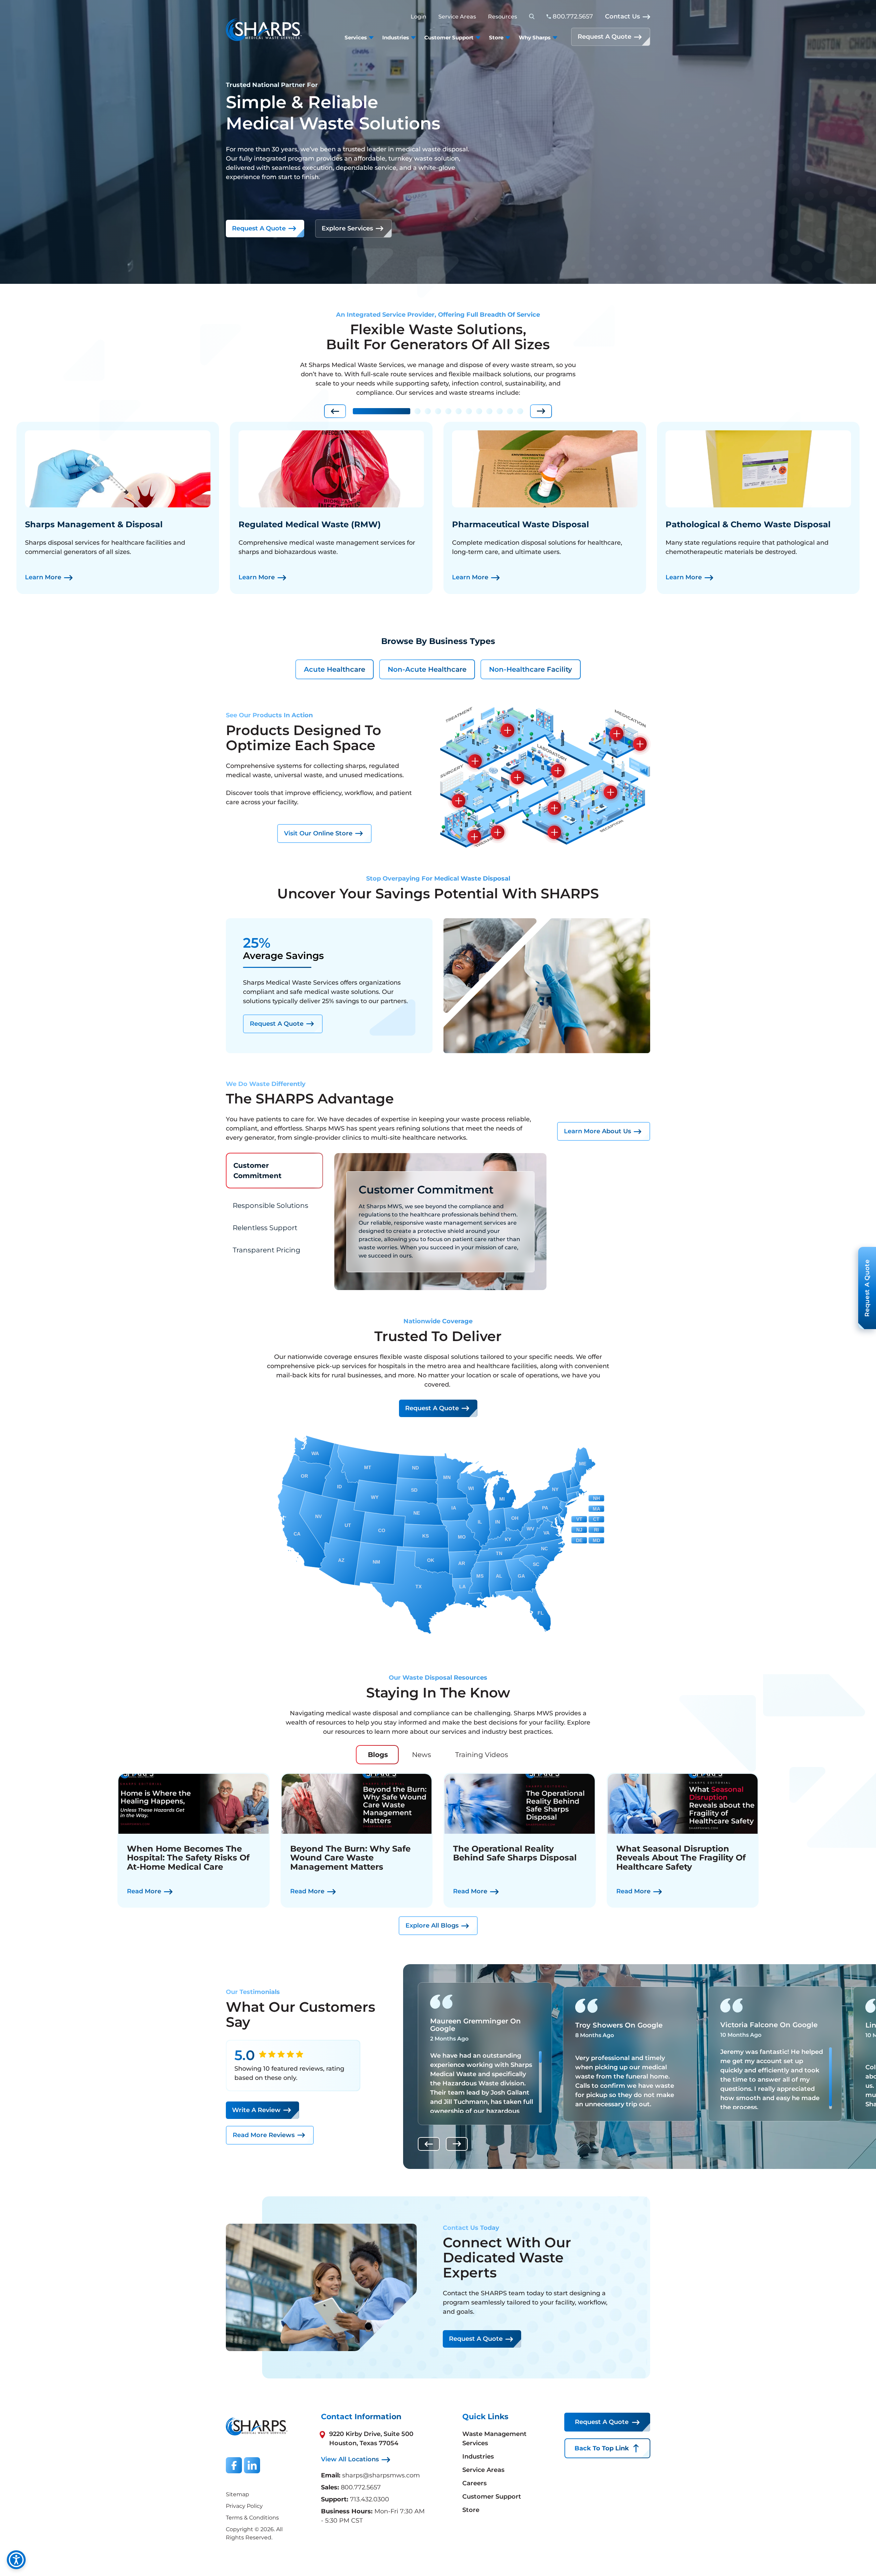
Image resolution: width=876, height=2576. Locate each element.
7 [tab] (469, 411)
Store (471, 2510)
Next (541, 411)
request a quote (432, 1408)
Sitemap (237, 2494)
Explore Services (347, 228)
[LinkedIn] (252, 2465)
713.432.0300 (370, 2499)
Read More (144, 1891)
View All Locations (350, 2459)
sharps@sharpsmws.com (381, 2475)
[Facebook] (234, 2465)
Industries (478, 2457)
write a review (256, 2110)
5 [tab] (448, 411)
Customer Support (492, 2497)
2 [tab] (417, 411)
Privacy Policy (244, 2506)
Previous (335, 411)
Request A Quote (604, 37)
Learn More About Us (597, 1131)
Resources (503, 17)
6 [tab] (459, 411)
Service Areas (457, 17)
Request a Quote (259, 228)
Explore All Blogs (432, 1925)
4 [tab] (438, 411)
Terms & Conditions (252, 2518)
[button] (507, 730)
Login (418, 17)
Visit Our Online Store (318, 833)
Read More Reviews (264, 2135)
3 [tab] (428, 411)
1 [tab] (382, 411)
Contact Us (622, 16)
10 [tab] (500, 411)
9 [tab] (489, 411)
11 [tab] (510, 411)
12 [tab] (520, 411)
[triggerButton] (16, 2560)
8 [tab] (479, 411)
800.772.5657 (361, 2487)
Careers (474, 2483)
